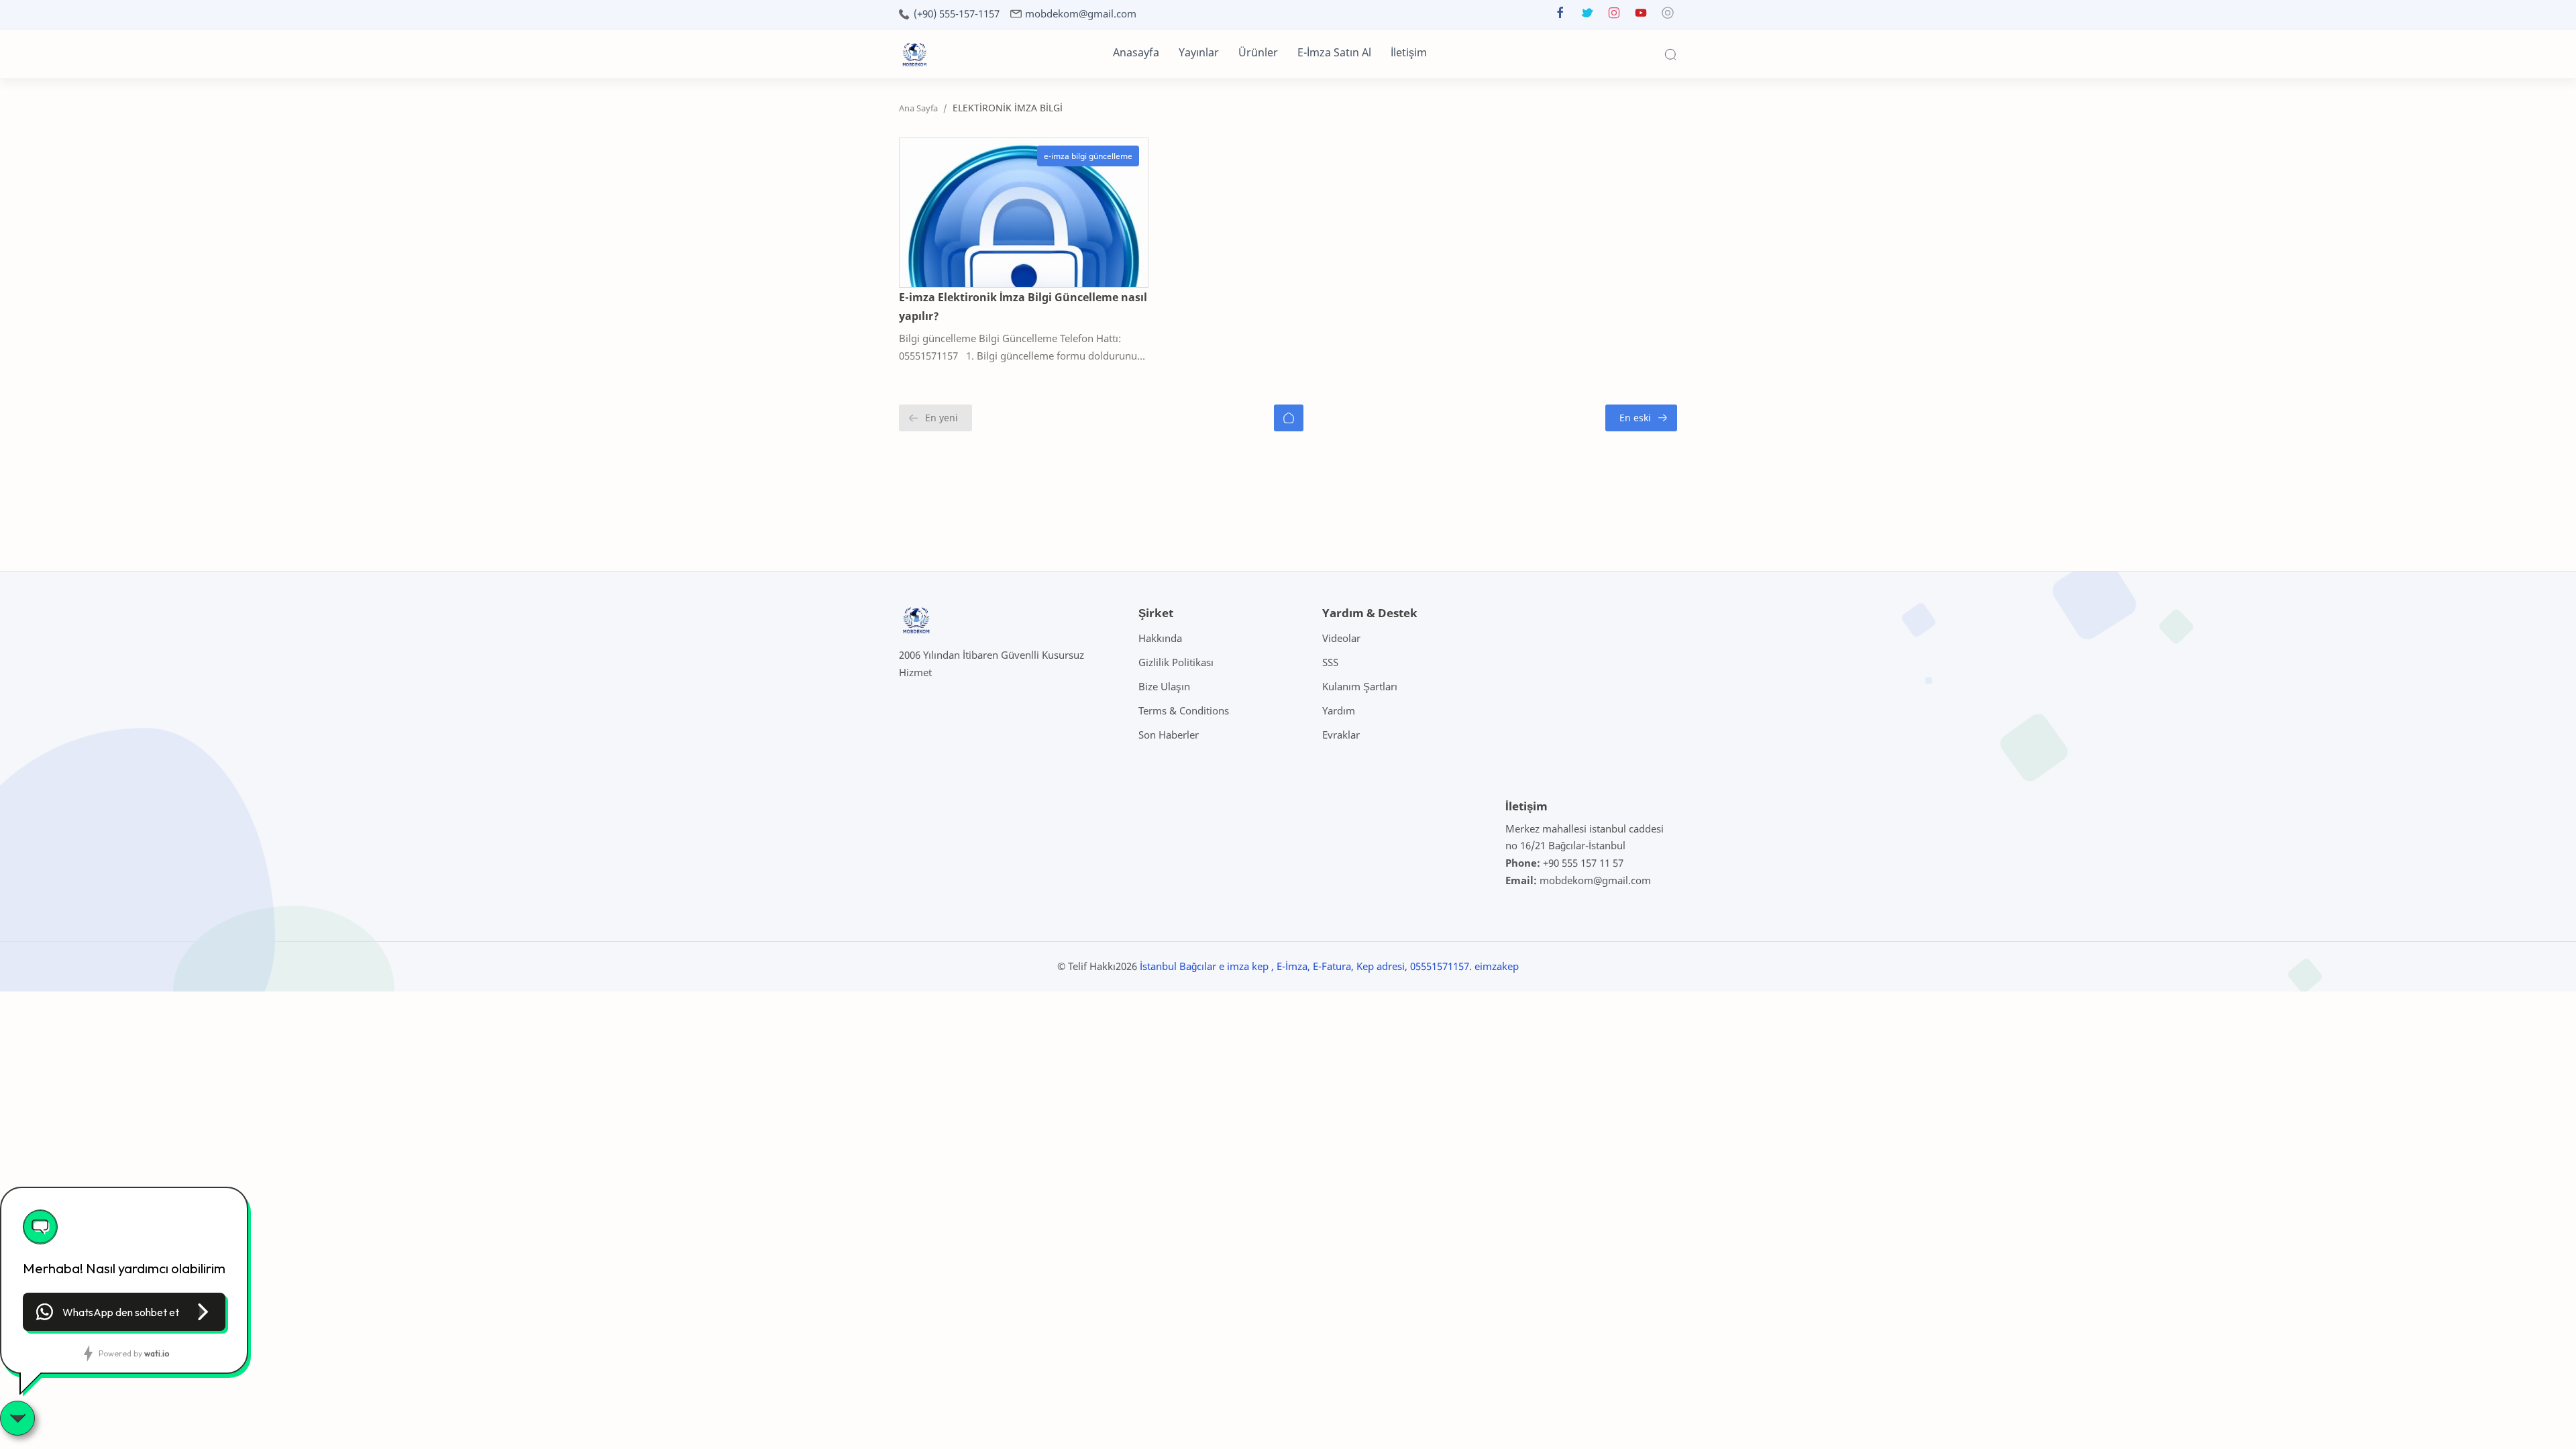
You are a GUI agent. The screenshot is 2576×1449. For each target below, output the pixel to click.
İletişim (1409, 52)
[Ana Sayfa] (1289, 418)
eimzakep (1497, 966)
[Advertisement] (244, 535)
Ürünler (1258, 52)
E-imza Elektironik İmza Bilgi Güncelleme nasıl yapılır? (1023, 307)
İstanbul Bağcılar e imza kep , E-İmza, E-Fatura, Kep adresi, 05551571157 (1304, 966)
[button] (1560, 16)
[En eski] (1641, 418)
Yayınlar (1199, 52)
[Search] (1670, 54)
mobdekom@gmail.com (1081, 14)
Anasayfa (1136, 52)
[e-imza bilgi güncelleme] (1088, 156)
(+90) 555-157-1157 (957, 14)
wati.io (157, 1353)
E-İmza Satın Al (1334, 52)
